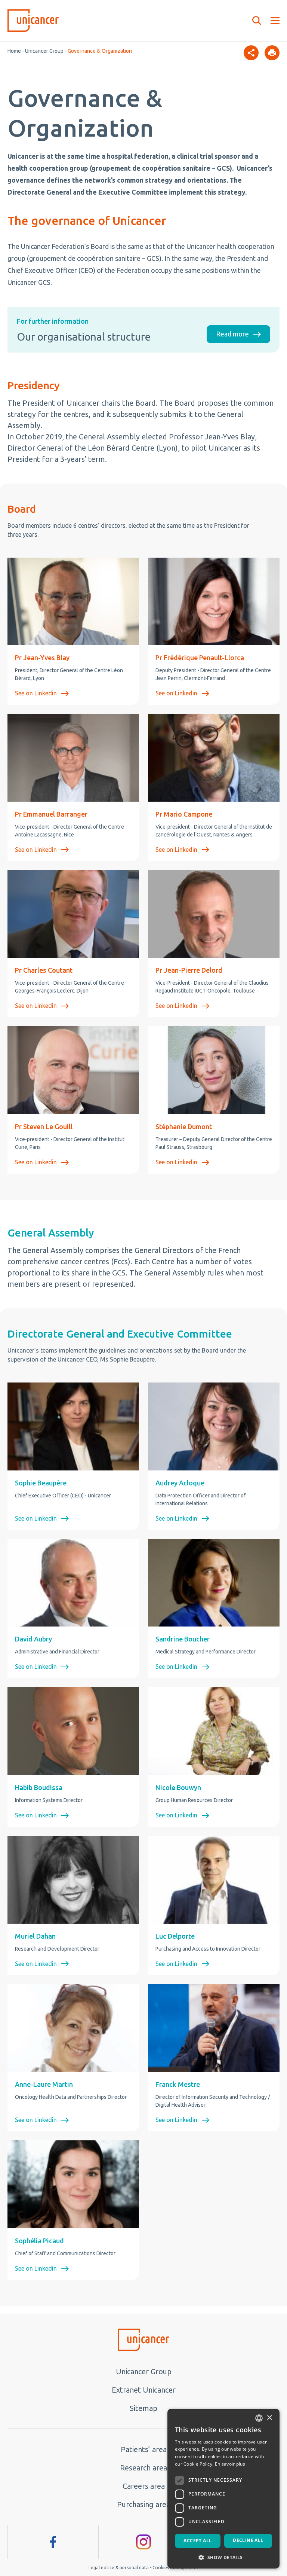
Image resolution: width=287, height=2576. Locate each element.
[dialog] (223, 2489)
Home (14, 51)
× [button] (269, 2418)
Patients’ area (144, 2449)
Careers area (144, 2486)
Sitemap (143, 2408)
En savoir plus (230, 2464)
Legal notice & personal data (119, 2568)
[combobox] (259, 2418)
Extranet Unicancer (144, 2390)
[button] (223, 2557)
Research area (143, 2468)
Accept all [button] (197, 2541)
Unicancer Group (44, 51)
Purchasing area (143, 2504)
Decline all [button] (248, 2540)
